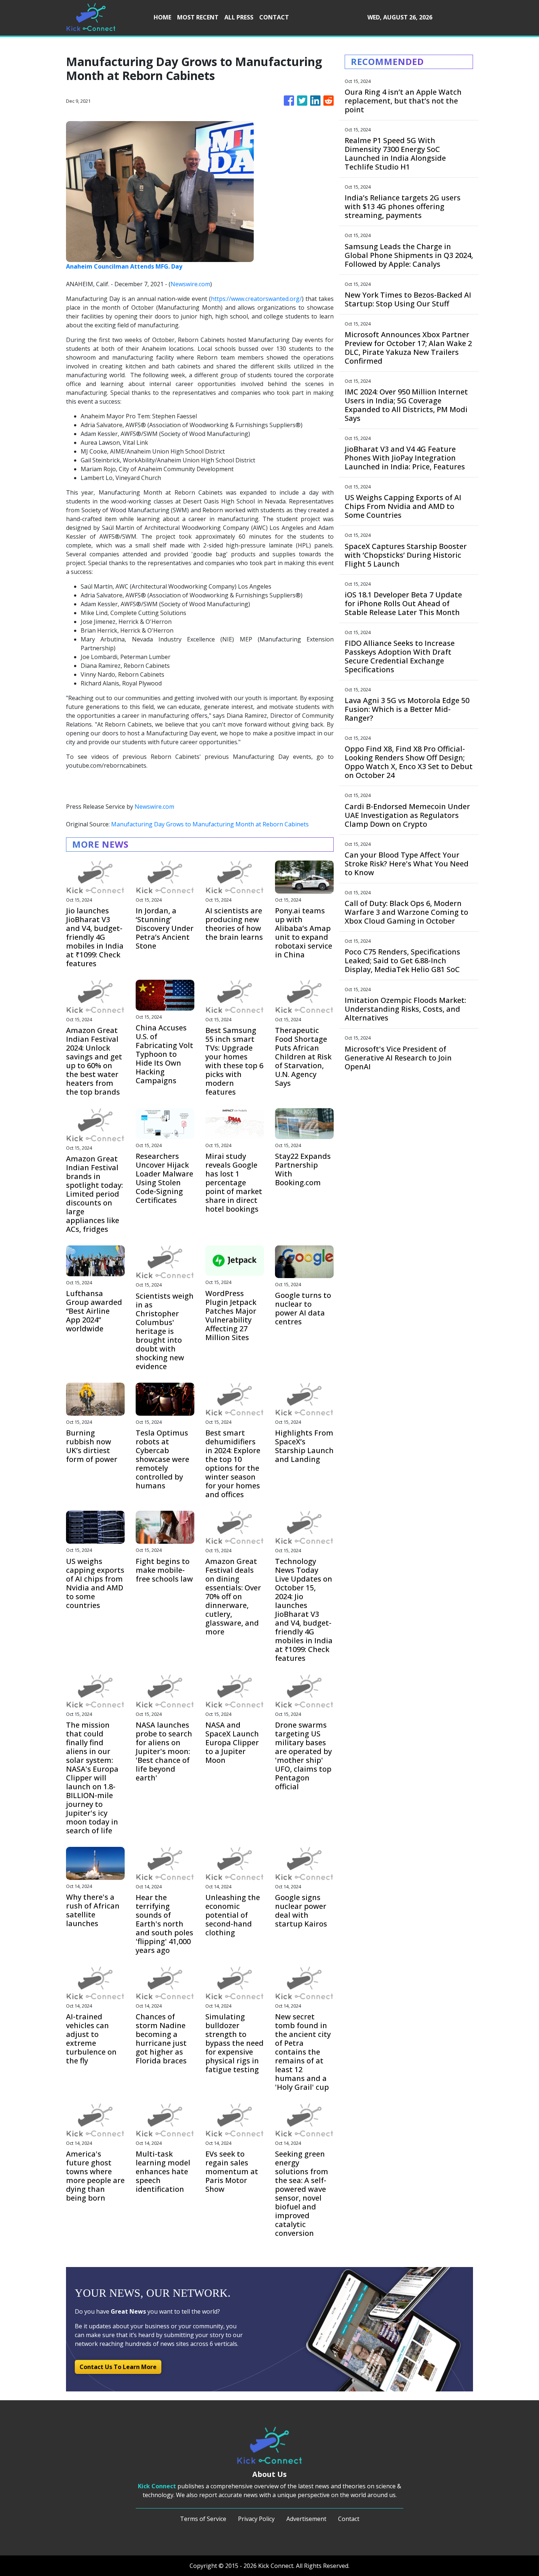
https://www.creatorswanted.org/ (256, 299)
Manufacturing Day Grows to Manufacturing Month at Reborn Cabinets (211, 824)
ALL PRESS (239, 17)
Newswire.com (190, 284)
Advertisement (306, 2519)
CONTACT (274, 17)
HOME (162, 17)
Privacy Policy (256, 2519)
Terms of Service (203, 2519)
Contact (349, 2519)
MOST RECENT (198, 17)
